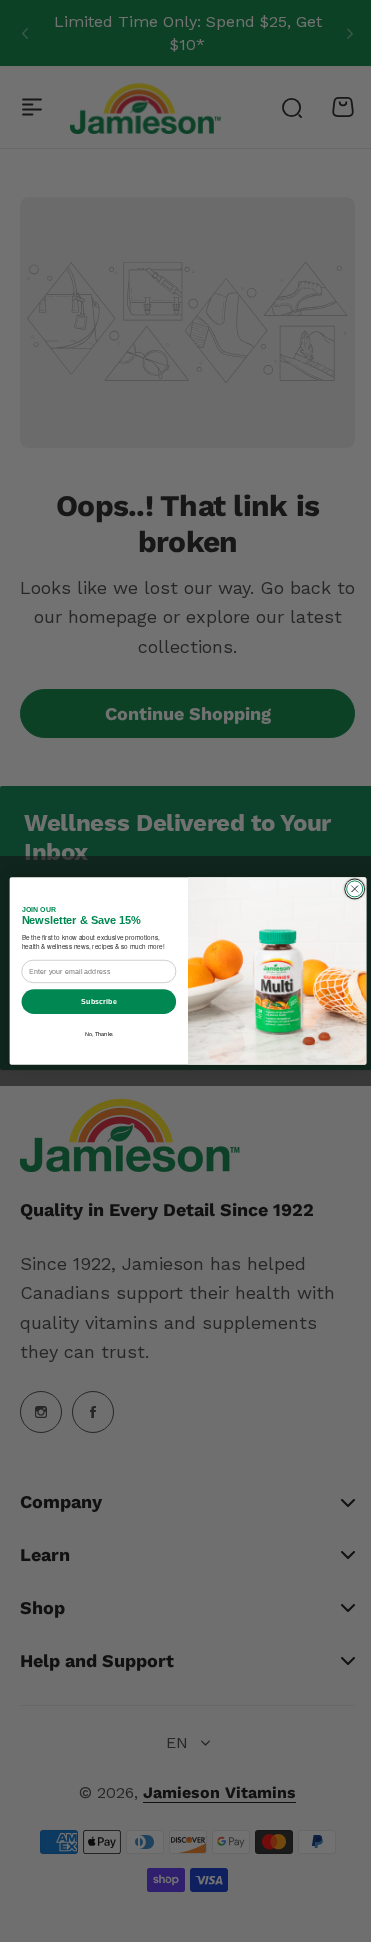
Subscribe (91, 1001)
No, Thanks (91, 1034)
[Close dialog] (347, 889)
